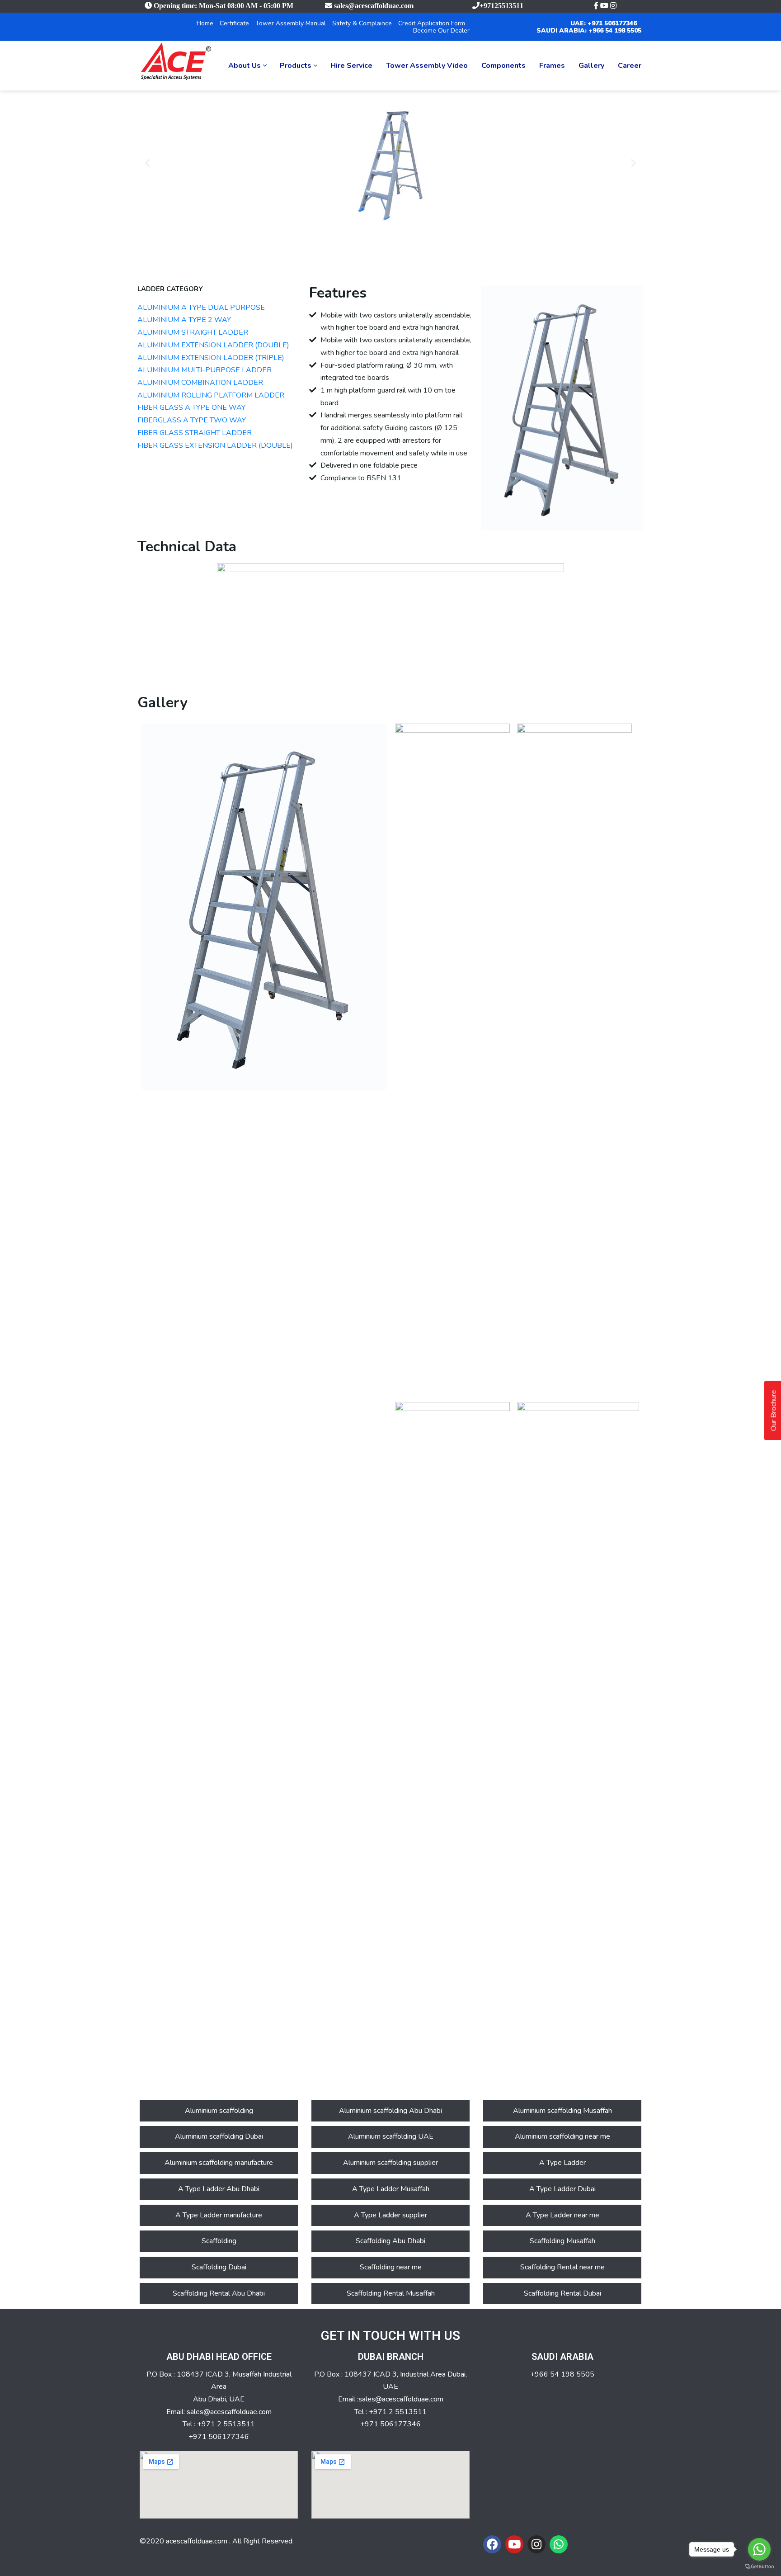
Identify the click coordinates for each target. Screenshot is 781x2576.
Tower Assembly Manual (291, 23)
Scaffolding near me (391, 2267)
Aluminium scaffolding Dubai (219, 2136)
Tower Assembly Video (427, 66)
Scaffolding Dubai (219, 2267)
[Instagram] (536, 2544)
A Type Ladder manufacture (219, 2215)
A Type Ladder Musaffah (391, 2189)
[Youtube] (514, 2544)
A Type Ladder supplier (390, 2215)
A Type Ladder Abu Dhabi (219, 2189)
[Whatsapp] (559, 2544)
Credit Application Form (432, 23)
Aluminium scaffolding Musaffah (562, 2111)
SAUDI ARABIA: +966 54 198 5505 (589, 31)
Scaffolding (219, 2241)
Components (503, 66)
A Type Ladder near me (562, 2215)
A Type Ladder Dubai (562, 2189)
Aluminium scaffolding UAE (391, 2136)
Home (205, 23)
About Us (245, 66)
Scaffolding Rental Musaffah (391, 2293)
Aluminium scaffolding (219, 2111)
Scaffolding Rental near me (562, 2267)
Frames (552, 66)
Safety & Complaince (362, 23)
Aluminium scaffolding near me (562, 2136)
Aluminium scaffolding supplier (390, 2163)
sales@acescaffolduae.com (374, 5)
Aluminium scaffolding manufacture (219, 2163)
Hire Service (351, 66)
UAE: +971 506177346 (604, 23)
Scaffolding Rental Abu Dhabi (219, 2293)
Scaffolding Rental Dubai (562, 2293)
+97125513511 (501, 5)
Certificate (234, 23)
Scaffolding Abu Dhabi (390, 2241)
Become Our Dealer (441, 31)
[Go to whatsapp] (759, 2549)
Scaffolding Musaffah (562, 2241)
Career (630, 66)
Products (296, 66)
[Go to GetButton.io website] (759, 2567)
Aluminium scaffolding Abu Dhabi (390, 2111)
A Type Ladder (562, 2163)
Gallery (591, 66)
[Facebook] (492, 2544)
